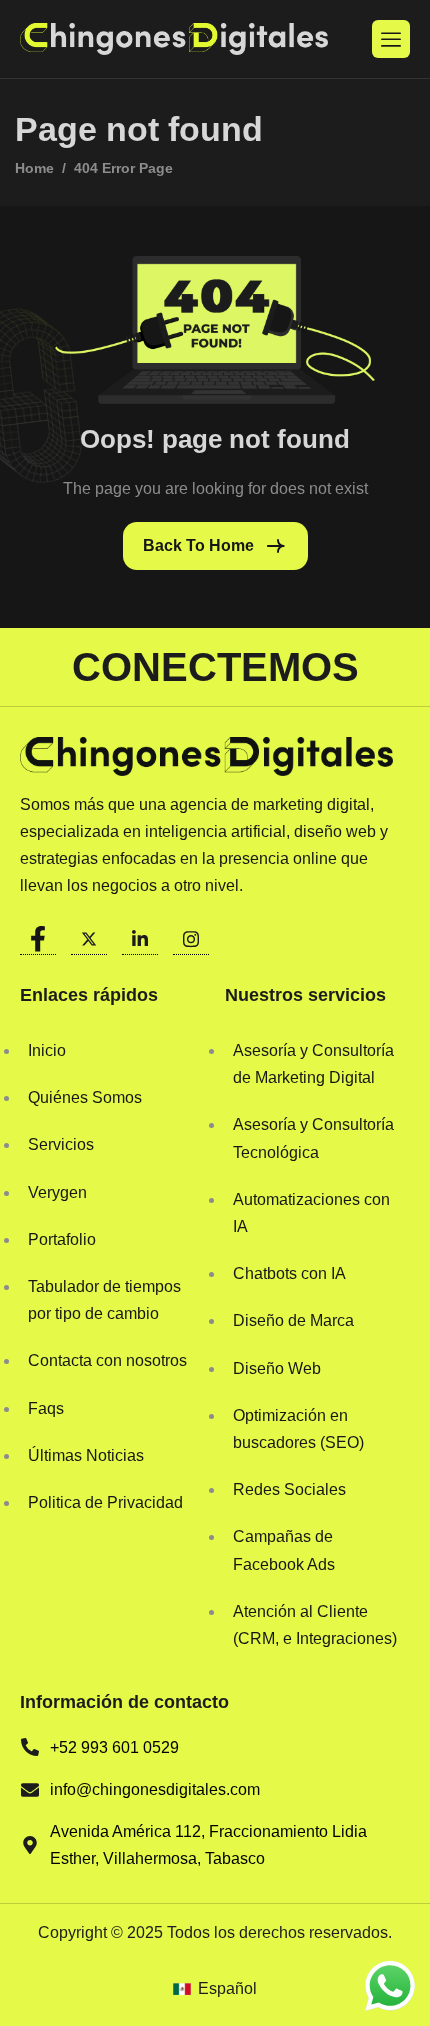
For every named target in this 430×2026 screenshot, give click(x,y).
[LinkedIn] (140, 934)
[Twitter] (89, 934)
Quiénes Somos (85, 1097)
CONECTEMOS (215, 667)
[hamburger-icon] (391, 39)
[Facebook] (38, 934)
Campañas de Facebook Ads (284, 1550)
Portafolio (62, 1239)
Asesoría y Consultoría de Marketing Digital (313, 1064)
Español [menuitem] (227, 1988)
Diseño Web (277, 1368)
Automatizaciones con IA (311, 1213)
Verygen (57, 1192)
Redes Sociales (289, 1489)
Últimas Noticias (86, 1455)
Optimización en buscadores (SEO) (298, 1429)
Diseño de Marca (293, 1320)
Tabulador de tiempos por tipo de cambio (104, 1300)
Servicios (61, 1144)
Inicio (47, 1050)
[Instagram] (191, 934)
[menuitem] (214, 1989)
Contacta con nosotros (107, 1360)
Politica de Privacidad (105, 1502)
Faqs (46, 1408)
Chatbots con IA (289, 1273)
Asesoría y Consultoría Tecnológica (313, 1138)
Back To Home (198, 545)
